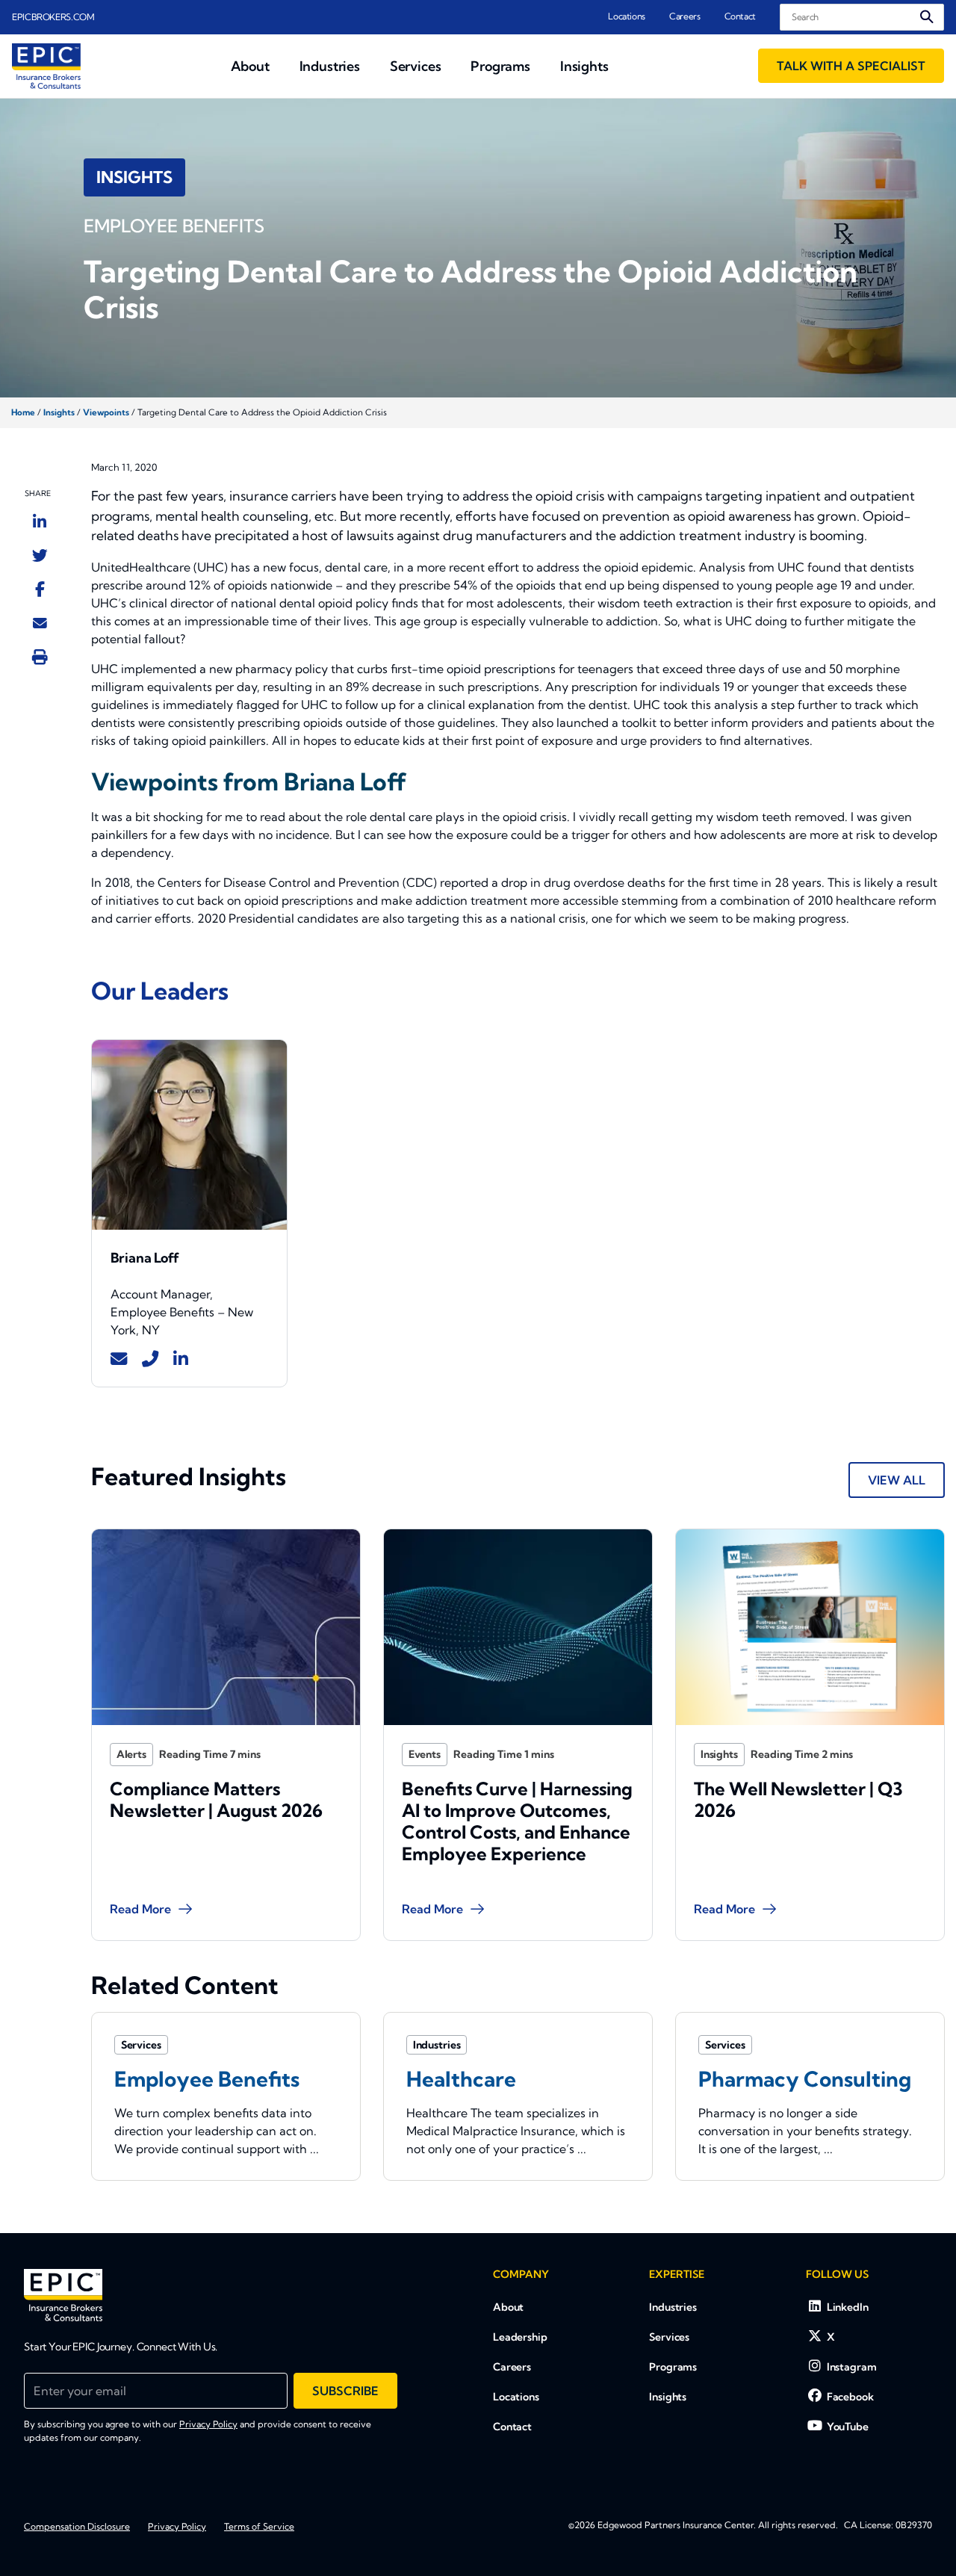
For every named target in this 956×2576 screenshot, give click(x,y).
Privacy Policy (208, 2424)
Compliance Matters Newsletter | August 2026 (216, 1799)
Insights (59, 412)
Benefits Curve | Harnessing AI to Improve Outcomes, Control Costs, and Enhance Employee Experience (517, 1821)
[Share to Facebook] (40, 589)
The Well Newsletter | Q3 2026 (798, 1799)
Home (23, 412)
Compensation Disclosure (77, 2526)
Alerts (131, 1754)
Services (669, 2337)
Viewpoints (106, 412)
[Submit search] (927, 17)
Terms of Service (259, 2526)
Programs (673, 2367)
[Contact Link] (119, 1359)
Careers (685, 16)
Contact (740, 16)
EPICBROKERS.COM (53, 17)
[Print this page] (40, 657)
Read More (140, 1909)
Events (425, 1754)
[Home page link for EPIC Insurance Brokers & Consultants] (46, 66)
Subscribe (345, 2391)
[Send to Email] (40, 622)
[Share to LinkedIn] (40, 521)
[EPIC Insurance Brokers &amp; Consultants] (63, 2295)
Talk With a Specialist (851, 66)
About (508, 2307)
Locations (627, 16)
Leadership (520, 2337)
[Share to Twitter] (40, 555)
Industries (673, 2307)
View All (897, 1480)
